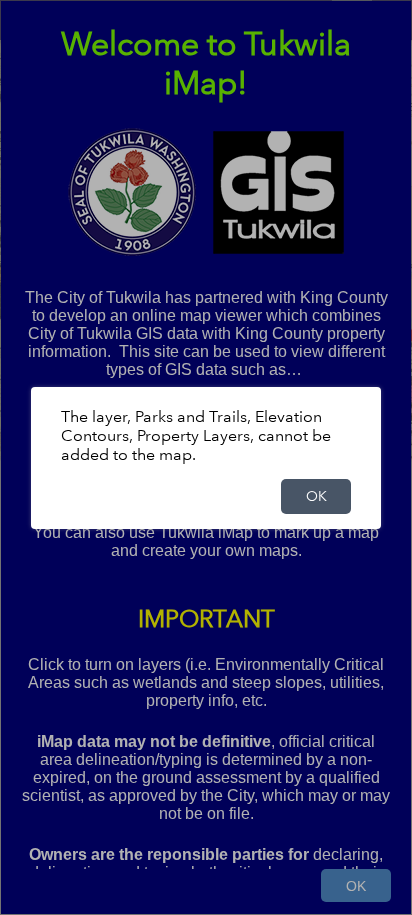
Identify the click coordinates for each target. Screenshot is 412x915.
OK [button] (316, 496)
